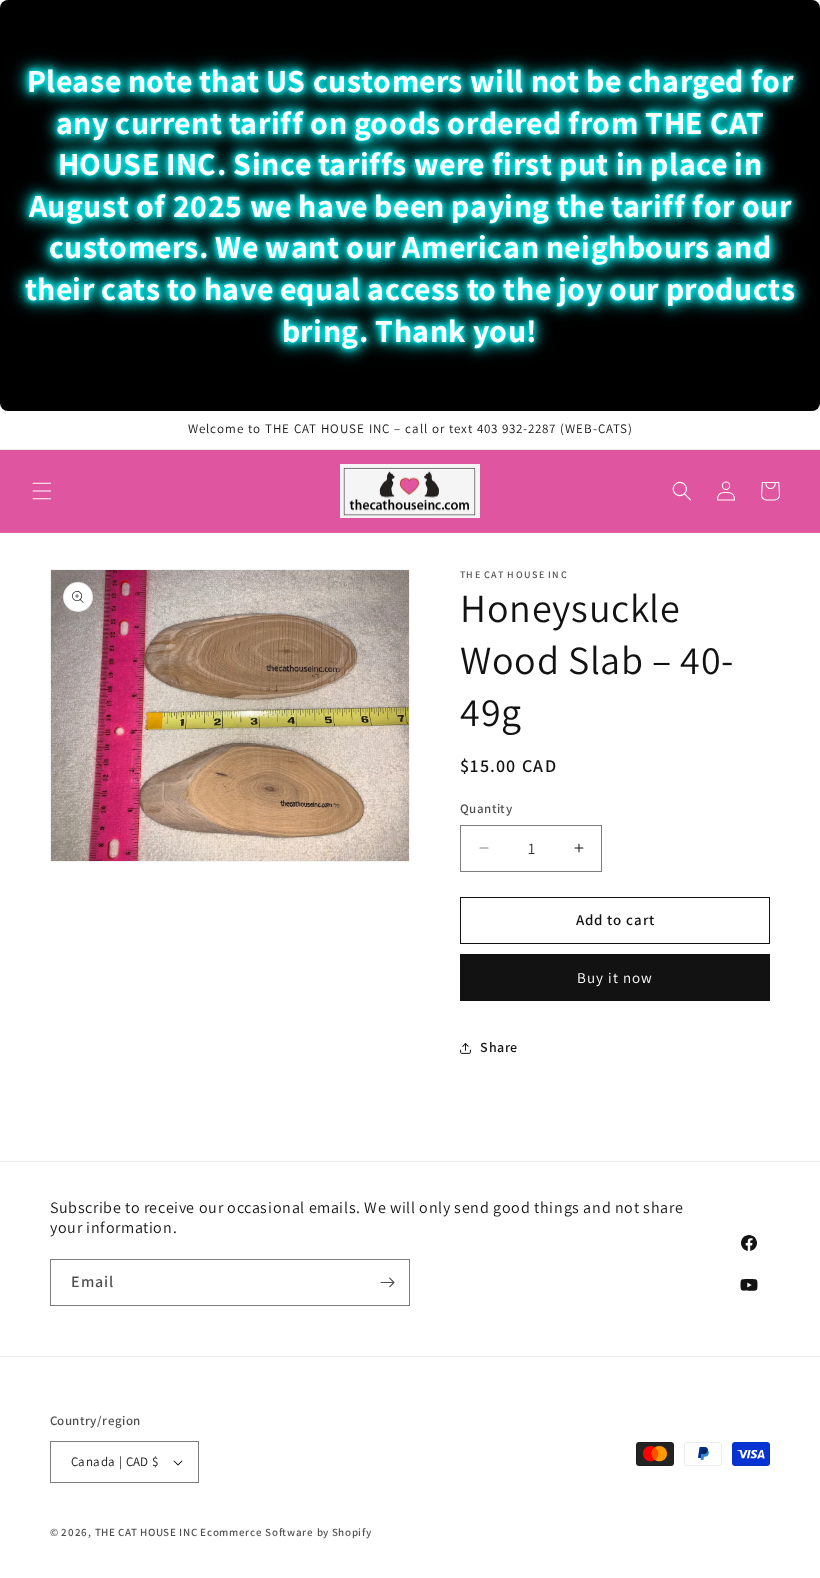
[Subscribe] (387, 1282)
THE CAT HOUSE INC (146, 1532)
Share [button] (499, 1047)
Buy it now (615, 977)
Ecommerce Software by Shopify (285, 1532)
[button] (42, 491)
